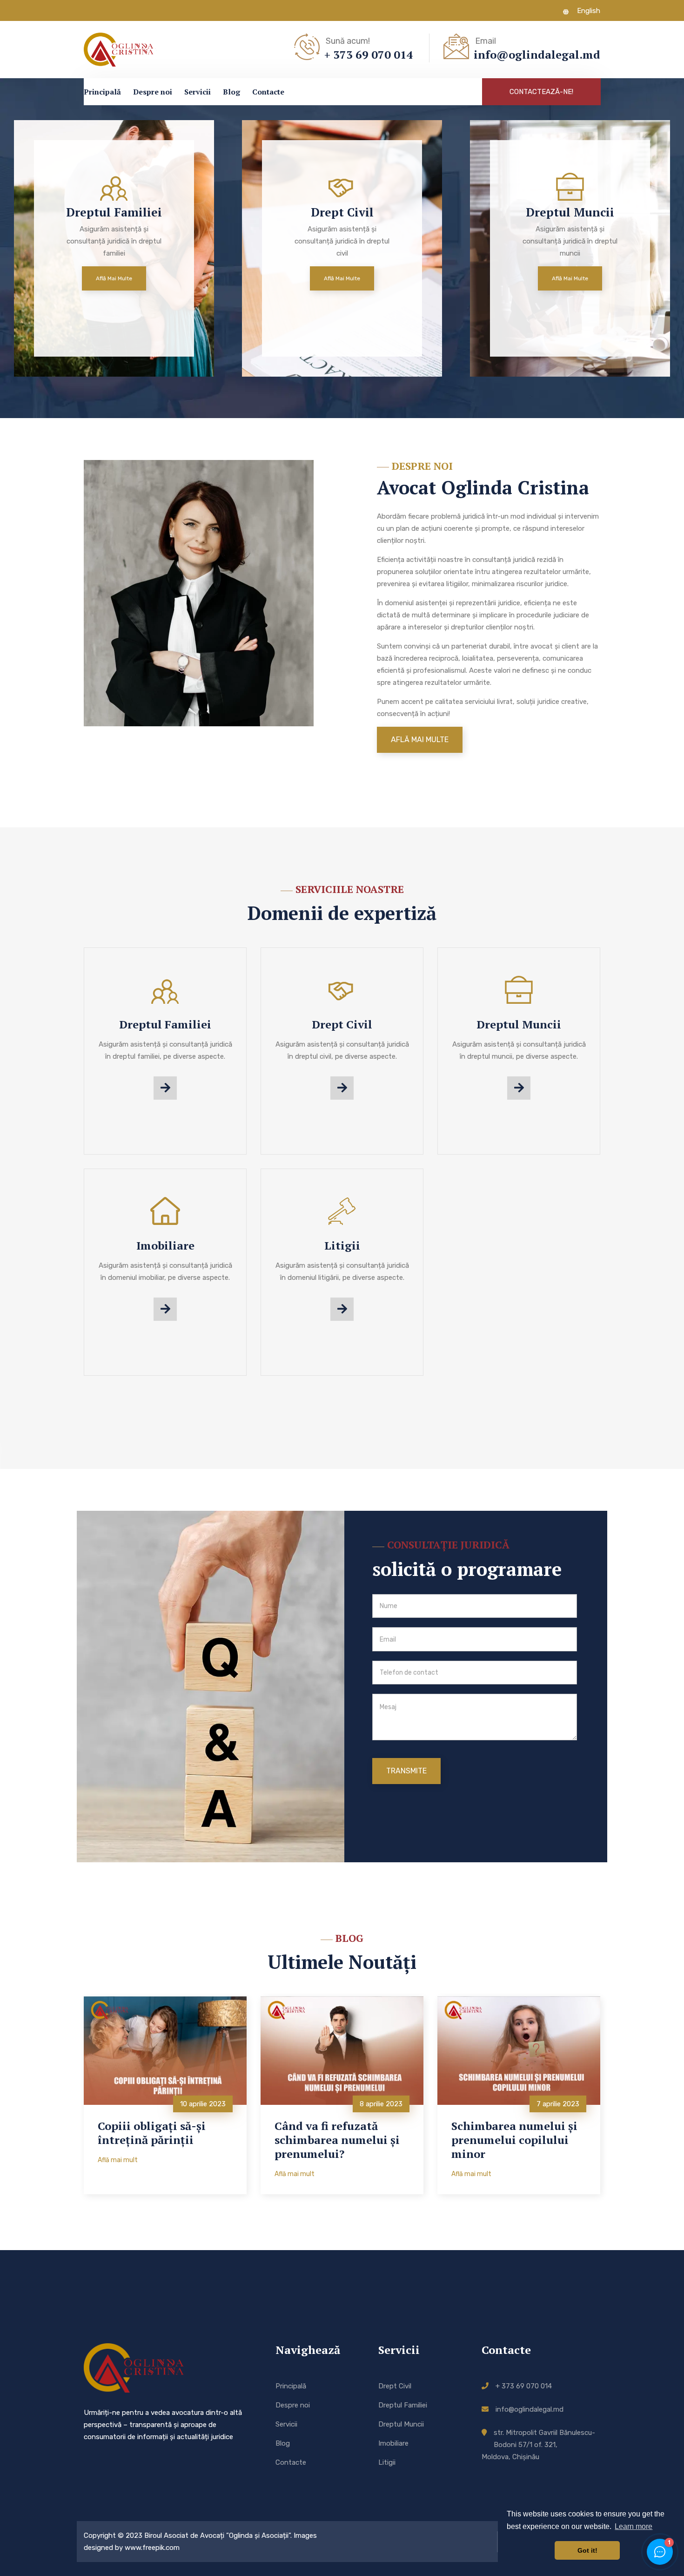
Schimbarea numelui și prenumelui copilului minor (514, 2140)
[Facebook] (87, 10)
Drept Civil (342, 1024)
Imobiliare (165, 1245)
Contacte (268, 92)
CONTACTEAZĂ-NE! (541, 92)
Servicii (198, 92)
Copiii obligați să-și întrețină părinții (152, 2133)
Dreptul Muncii (519, 1024)
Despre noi (153, 92)
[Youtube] (133, 10)
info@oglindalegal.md (530, 2409)
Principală (102, 92)
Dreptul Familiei (165, 1024)
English (588, 11)
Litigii (342, 1245)
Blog (231, 92)
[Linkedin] (118, 10)
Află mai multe (135, 278)
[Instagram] (102, 10)
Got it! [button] (587, 2550)
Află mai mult (118, 2160)
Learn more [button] (634, 2526)
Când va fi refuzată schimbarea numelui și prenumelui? (337, 2140)
